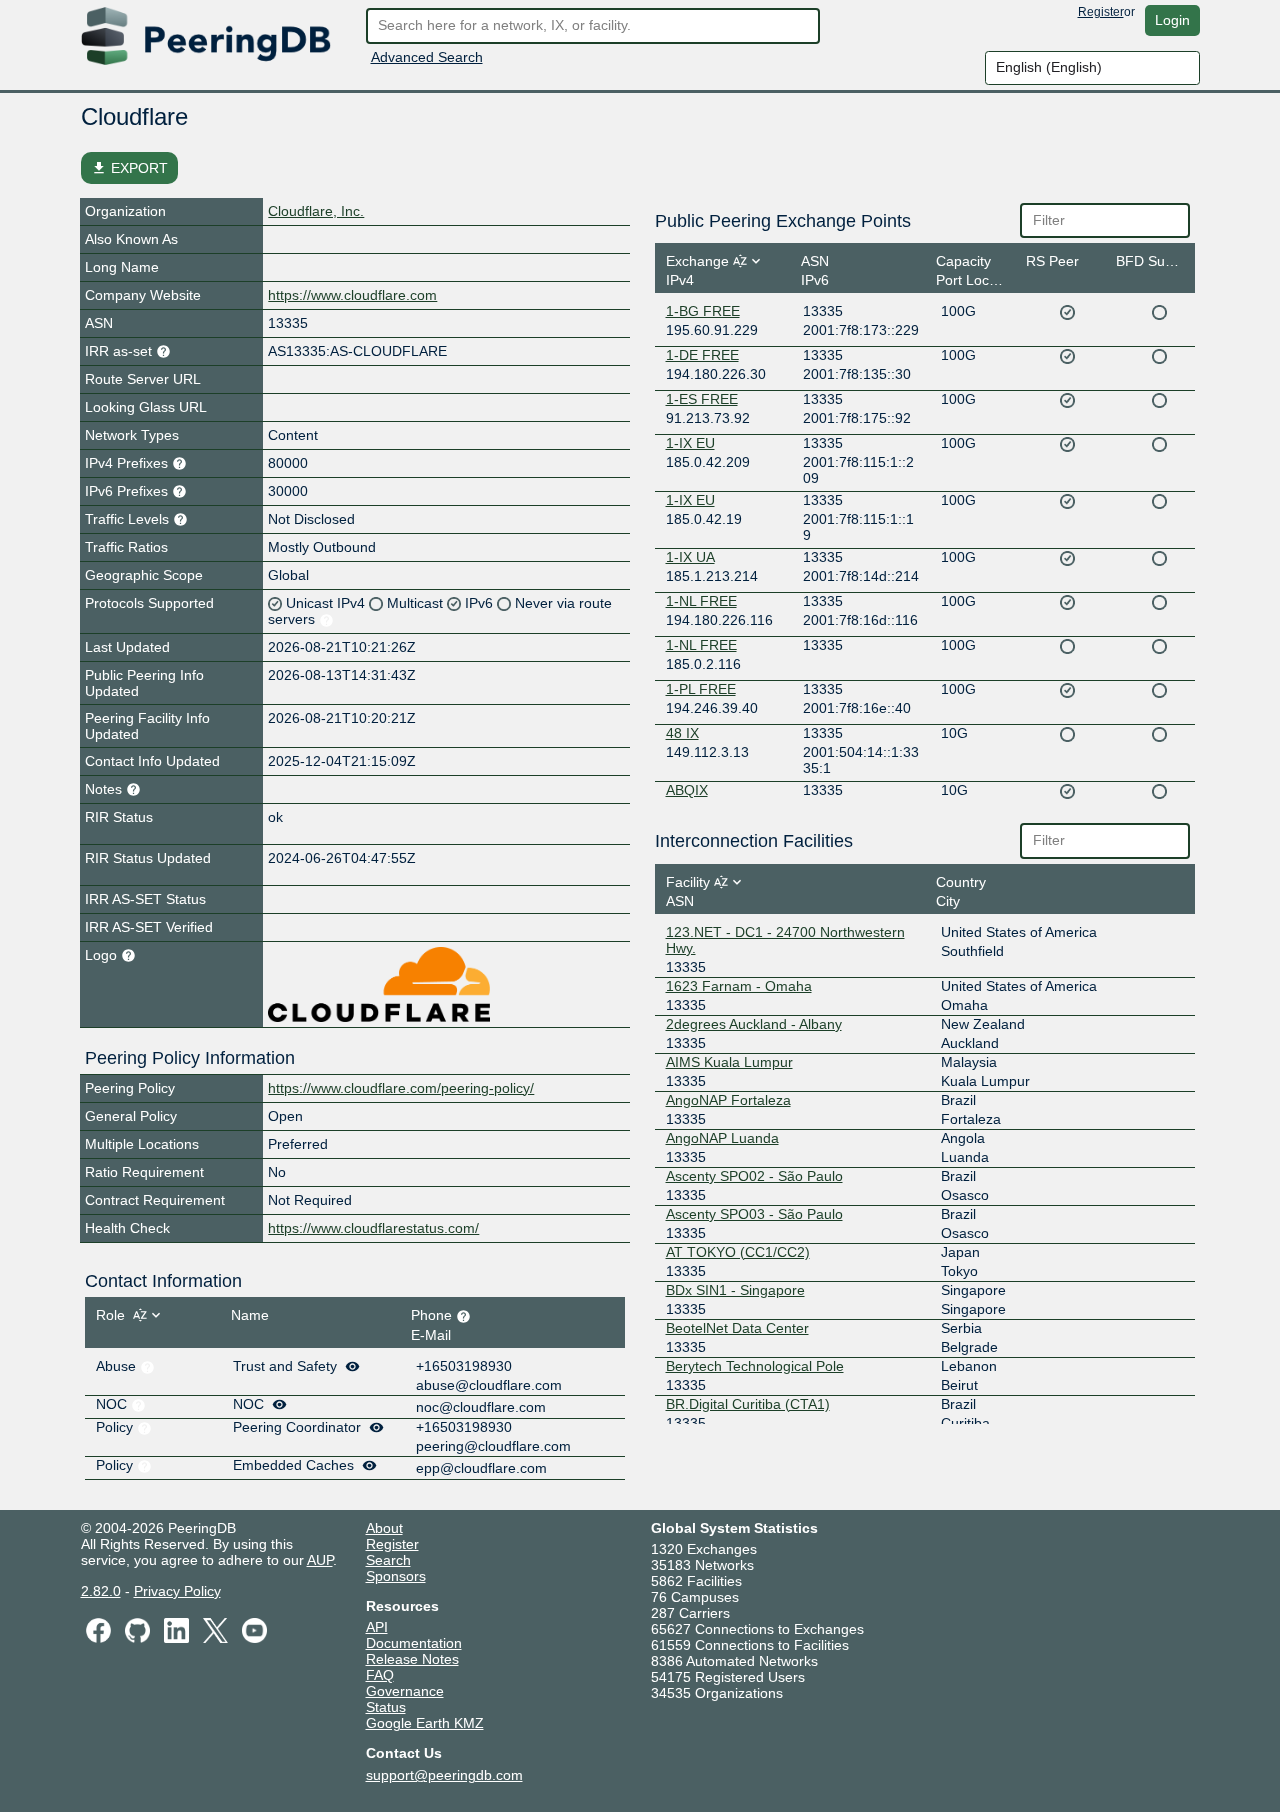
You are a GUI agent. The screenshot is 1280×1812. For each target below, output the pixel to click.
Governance (405, 1691)
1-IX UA (690, 557)
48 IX (682, 733)
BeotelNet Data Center (737, 1328)
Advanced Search (427, 57)
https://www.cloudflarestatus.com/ (373, 1228)
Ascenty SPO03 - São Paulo (754, 1214)
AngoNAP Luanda (722, 1138)
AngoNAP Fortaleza (728, 1100)
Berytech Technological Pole (755, 1366)
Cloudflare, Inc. (316, 211)
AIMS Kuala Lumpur (729, 1062)
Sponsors (396, 1576)
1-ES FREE (702, 399)
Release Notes (412, 1659)
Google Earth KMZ (425, 1723)
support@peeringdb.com (444, 1775)
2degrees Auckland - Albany (754, 1024)
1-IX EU (690, 443)
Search (388, 1560)
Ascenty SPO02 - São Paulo (754, 1176)
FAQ (380, 1675)
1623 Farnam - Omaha (739, 986)
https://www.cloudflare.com (352, 295)
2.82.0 (101, 1591)
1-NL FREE (701, 601)
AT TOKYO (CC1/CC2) (738, 1252)
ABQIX (687, 790)
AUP (320, 1560)
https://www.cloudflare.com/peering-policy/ (401, 1088)
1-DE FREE (702, 355)
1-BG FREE (703, 311)
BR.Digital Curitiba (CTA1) (748, 1404)
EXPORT (129, 168)
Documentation (414, 1643)
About (384, 1528)
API (377, 1627)
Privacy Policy (177, 1591)
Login (1172, 20)
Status (386, 1707)
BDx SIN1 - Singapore (735, 1290)
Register (1101, 12)
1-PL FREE (701, 689)
